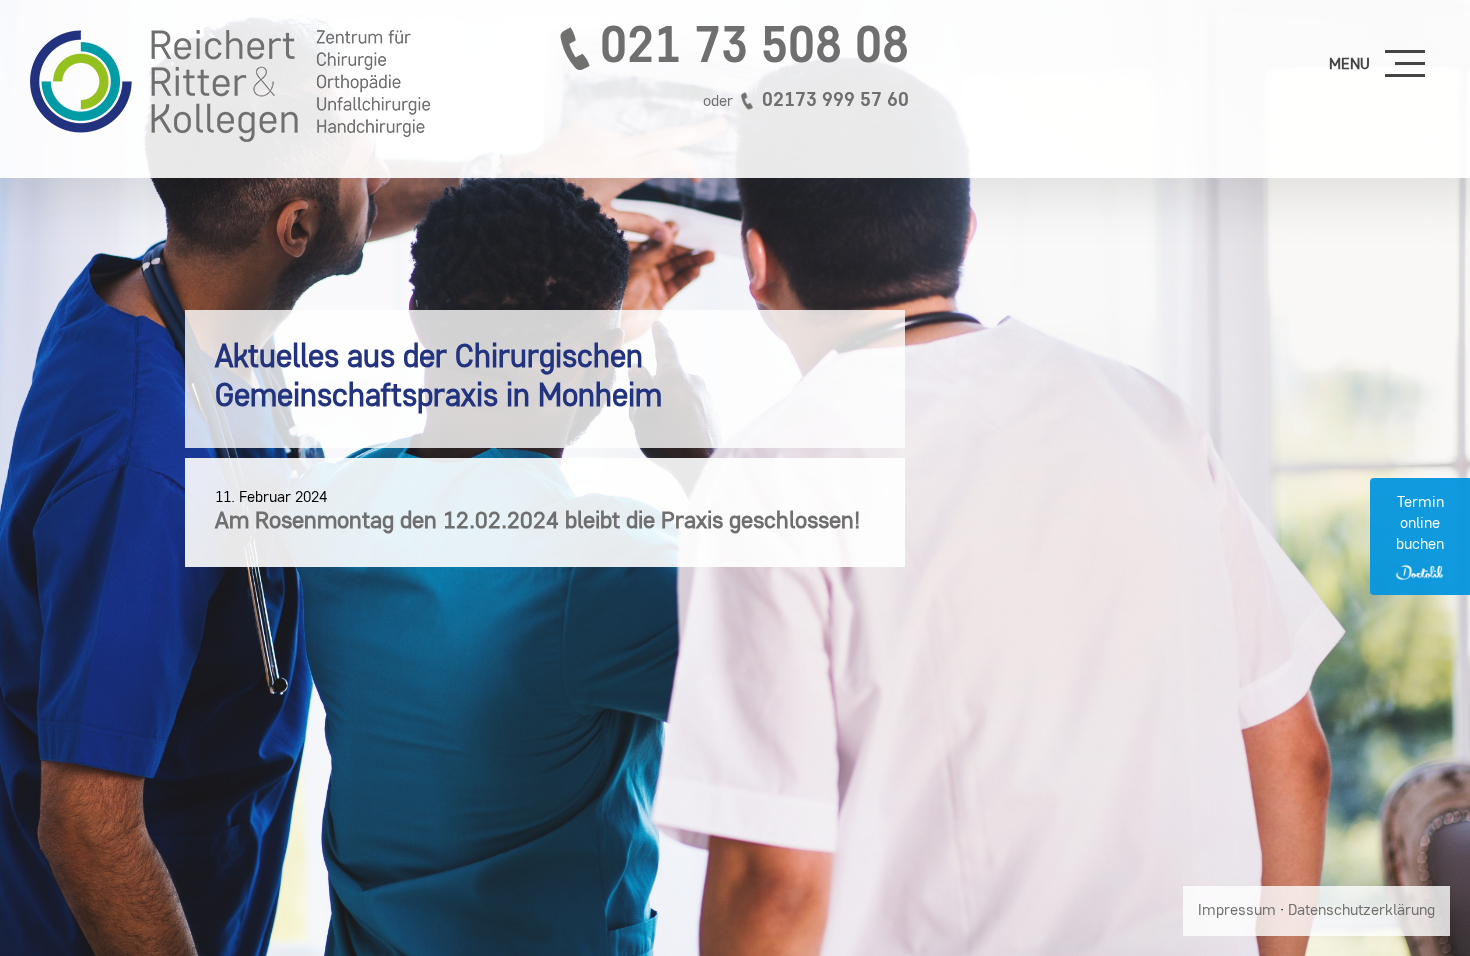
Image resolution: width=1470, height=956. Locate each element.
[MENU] (1405, 65)
